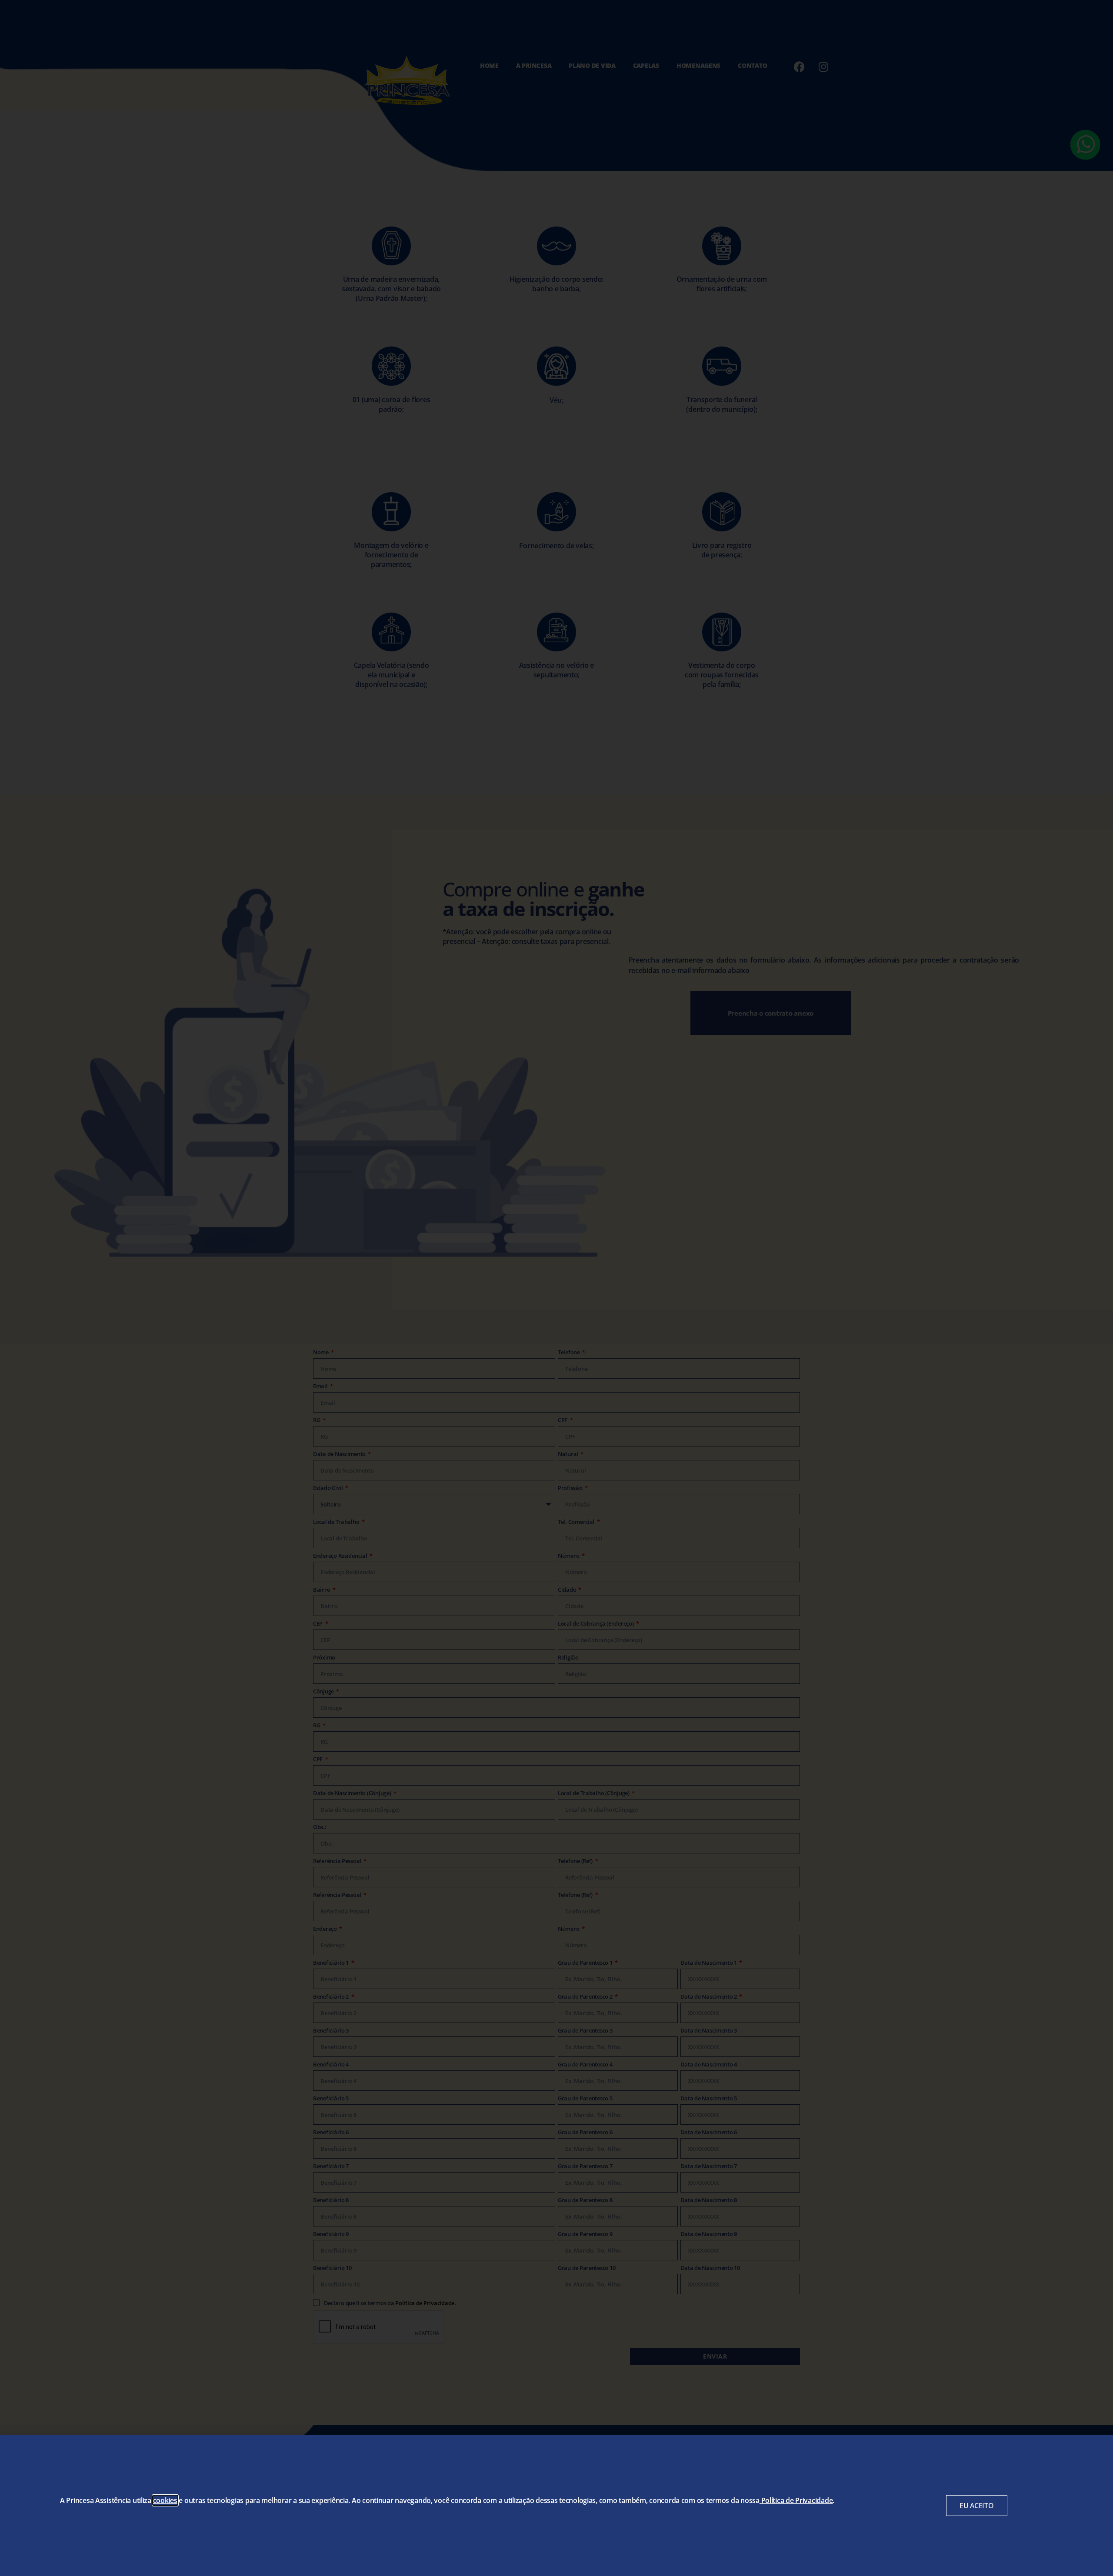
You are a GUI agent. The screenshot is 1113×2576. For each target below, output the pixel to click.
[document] (556, 1288)
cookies (165, 2500)
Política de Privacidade (797, 2500)
